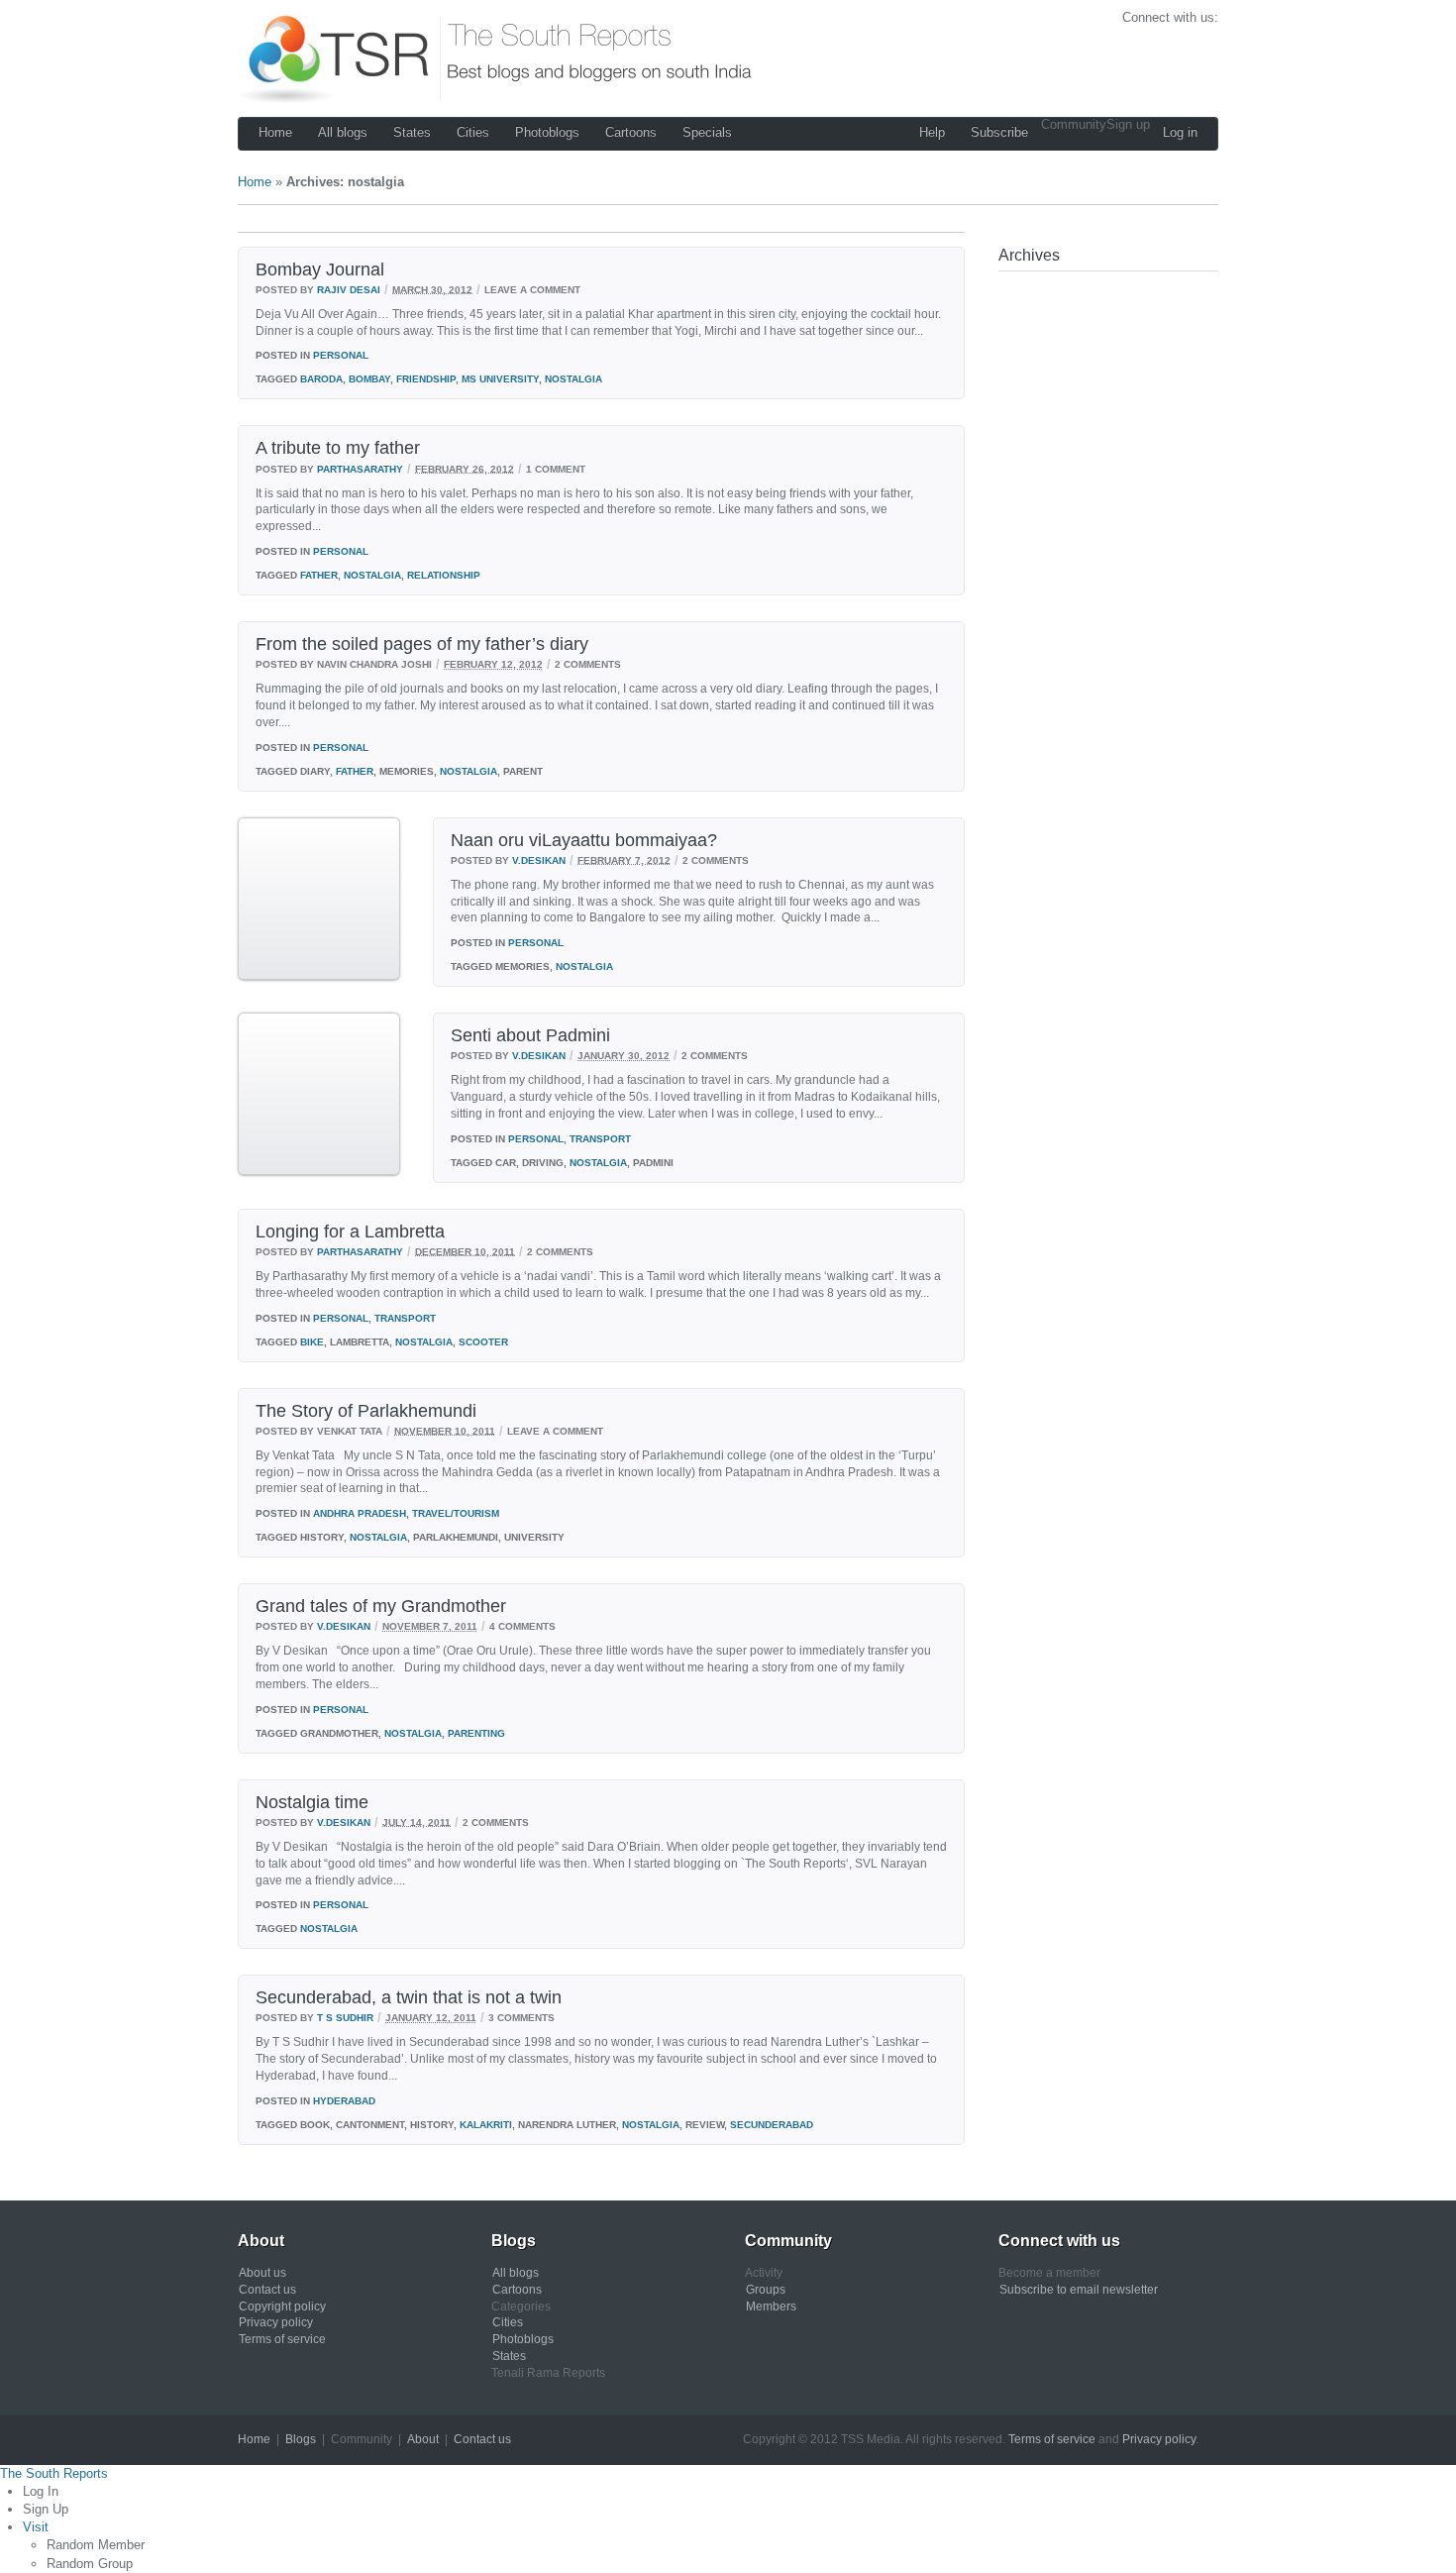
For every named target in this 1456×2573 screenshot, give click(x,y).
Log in (1180, 132)
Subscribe (999, 132)
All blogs (343, 132)
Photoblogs (547, 132)
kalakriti (486, 2125)
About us (262, 2273)
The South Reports (54, 2473)
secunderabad (772, 2125)
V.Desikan (539, 859)
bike (312, 1342)
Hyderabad (344, 2101)
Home (275, 132)
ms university (500, 379)
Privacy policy (276, 2322)
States (412, 132)
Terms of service (282, 2339)
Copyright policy (282, 2306)
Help (932, 132)
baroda (321, 379)
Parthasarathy (360, 468)
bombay (369, 379)
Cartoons (631, 132)
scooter (483, 1342)
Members (771, 2306)
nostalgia (573, 379)
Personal (341, 355)
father (319, 575)
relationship (444, 575)
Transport (600, 1139)
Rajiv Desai (349, 289)
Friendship (426, 379)
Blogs (301, 2439)
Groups (766, 2290)
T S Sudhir (345, 2018)
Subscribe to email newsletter (1079, 2290)
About (423, 2439)
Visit (36, 2527)
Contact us (267, 2290)
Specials (707, 132)
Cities (473, 132)
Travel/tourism (456, 1513)
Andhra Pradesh (360, 1513)
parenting (476, 1733)
